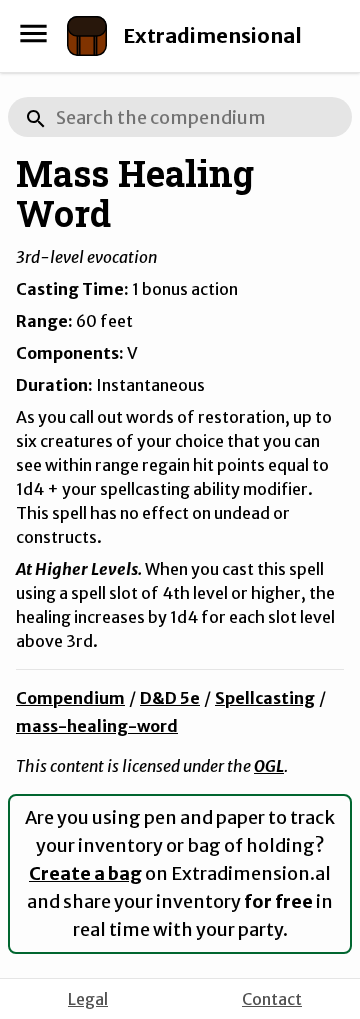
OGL (269, 766)
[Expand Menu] (33, 33)
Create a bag (85, 873)
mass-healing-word (97, 726)
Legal (88, 999)
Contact (272, 999)
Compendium (70, 698)
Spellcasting (265, 698)
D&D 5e (170, 698)
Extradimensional (212, 35)
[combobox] (180, 117)
